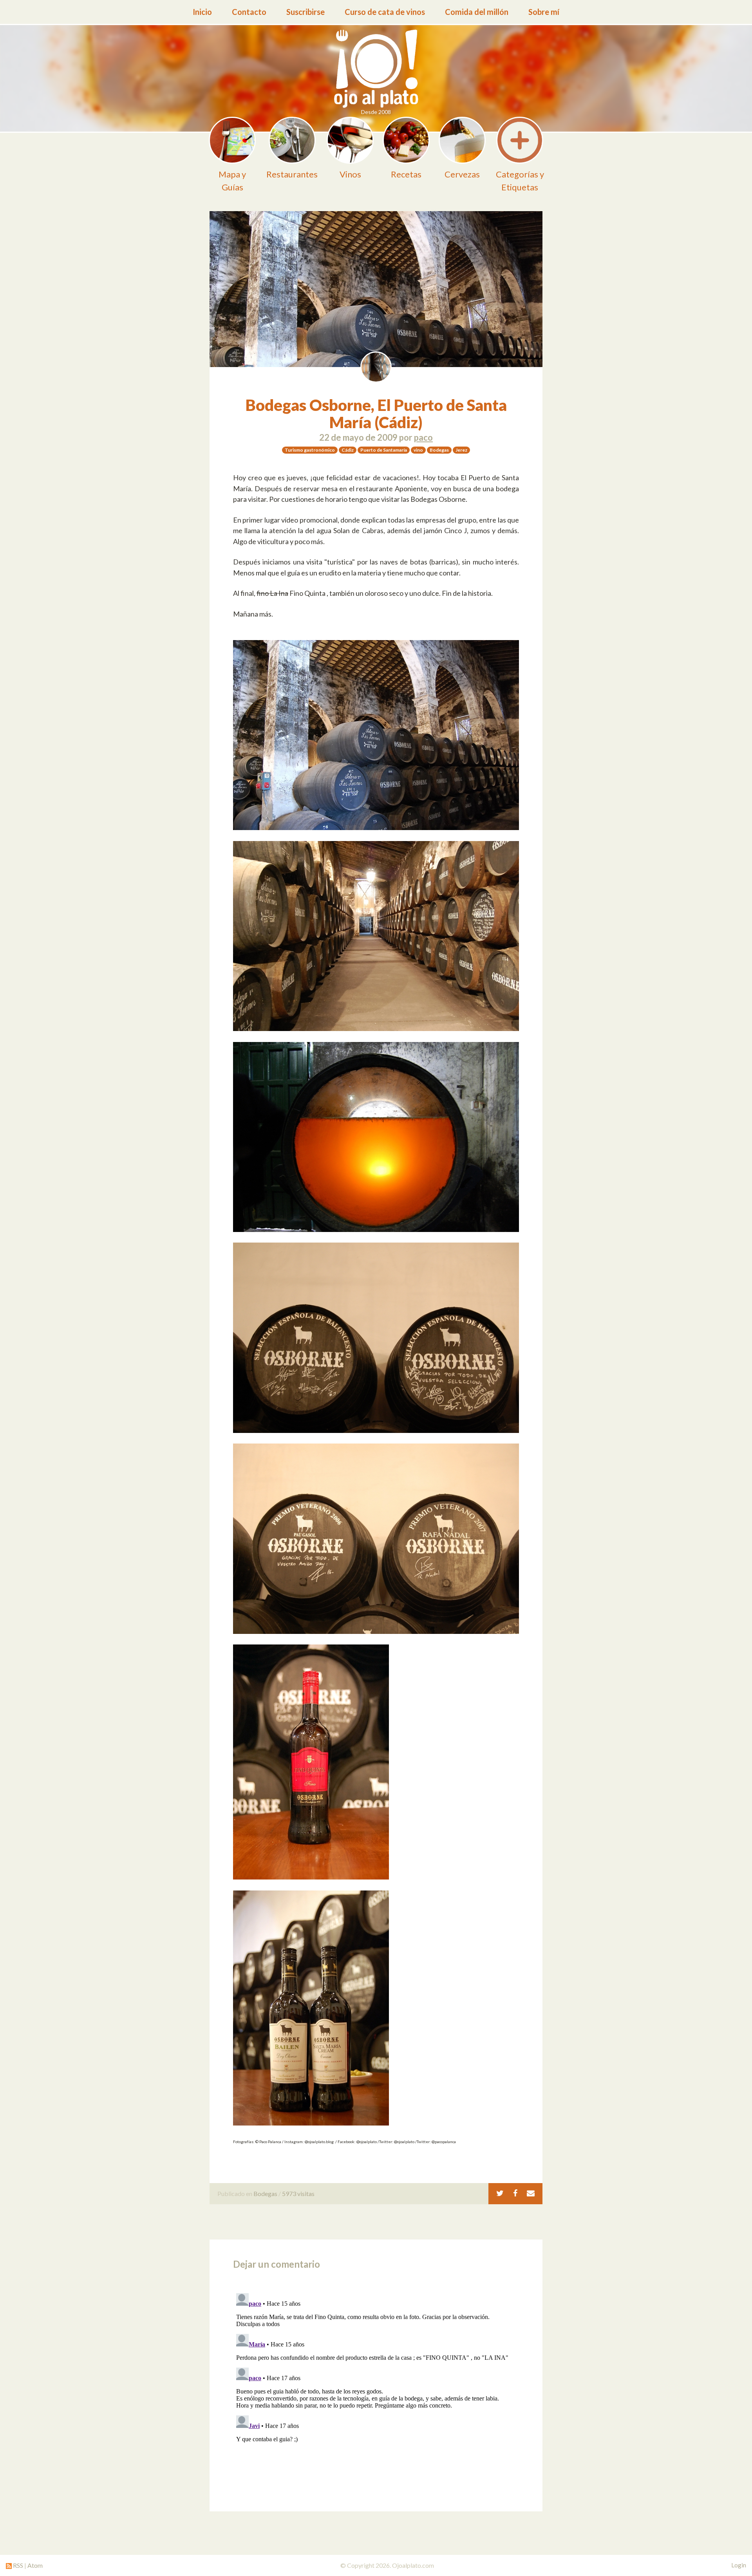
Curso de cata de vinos (385, 12)
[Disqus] (376, 2388)
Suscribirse (305, 12)
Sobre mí (544, 12)
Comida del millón (477, 12)
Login (739, 2565)
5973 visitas (298, 2193)
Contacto (249, 12)
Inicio (202, 12)
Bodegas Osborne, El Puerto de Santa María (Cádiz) (376, 414)
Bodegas (265, 2193)
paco (423, 437)
